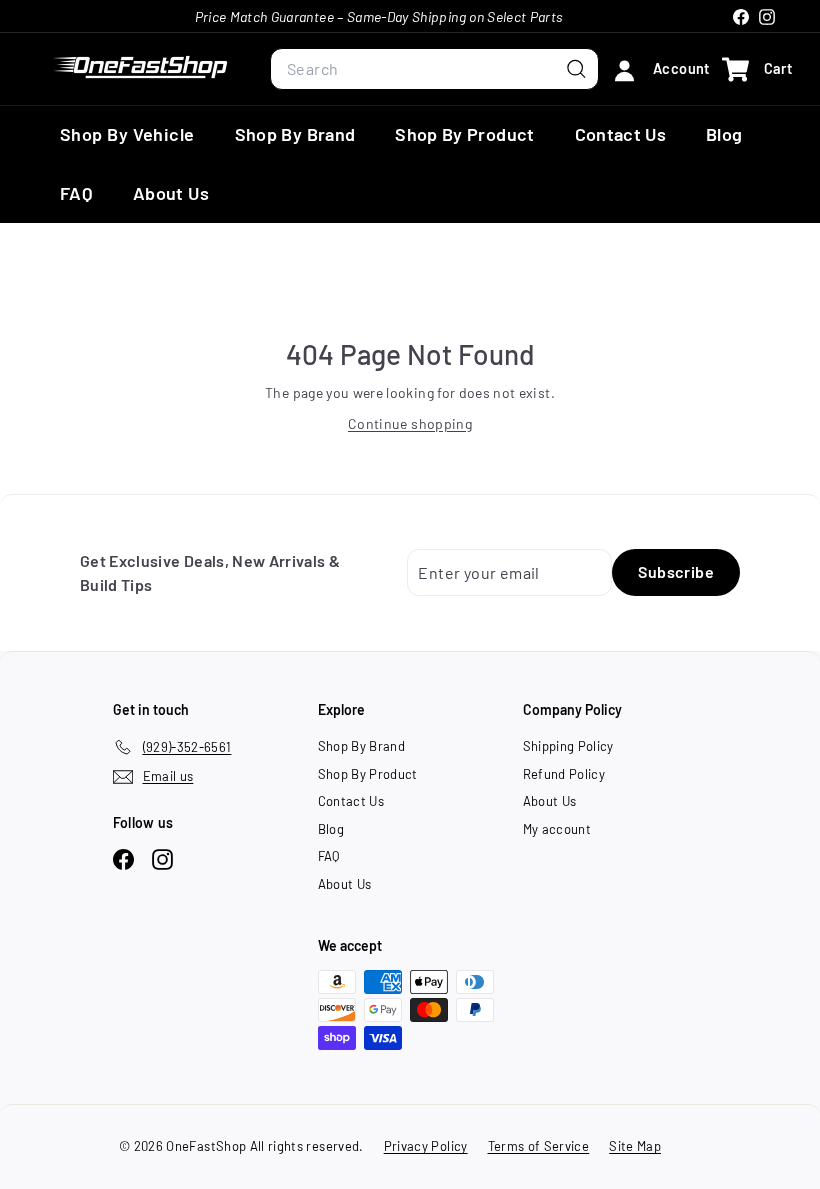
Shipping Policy (568, 746)
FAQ (76, 193)
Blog (724, 134)
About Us (171, 193)
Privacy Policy (426, 1146)
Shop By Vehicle (127, 134)
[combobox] (434, 69)
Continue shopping (410, 423)
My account (557, 829)
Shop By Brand (295, 134)
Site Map (635, 1146)
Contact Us (621, 134)
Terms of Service (539, 1146)
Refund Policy (564, 774)
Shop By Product (464, 134)
